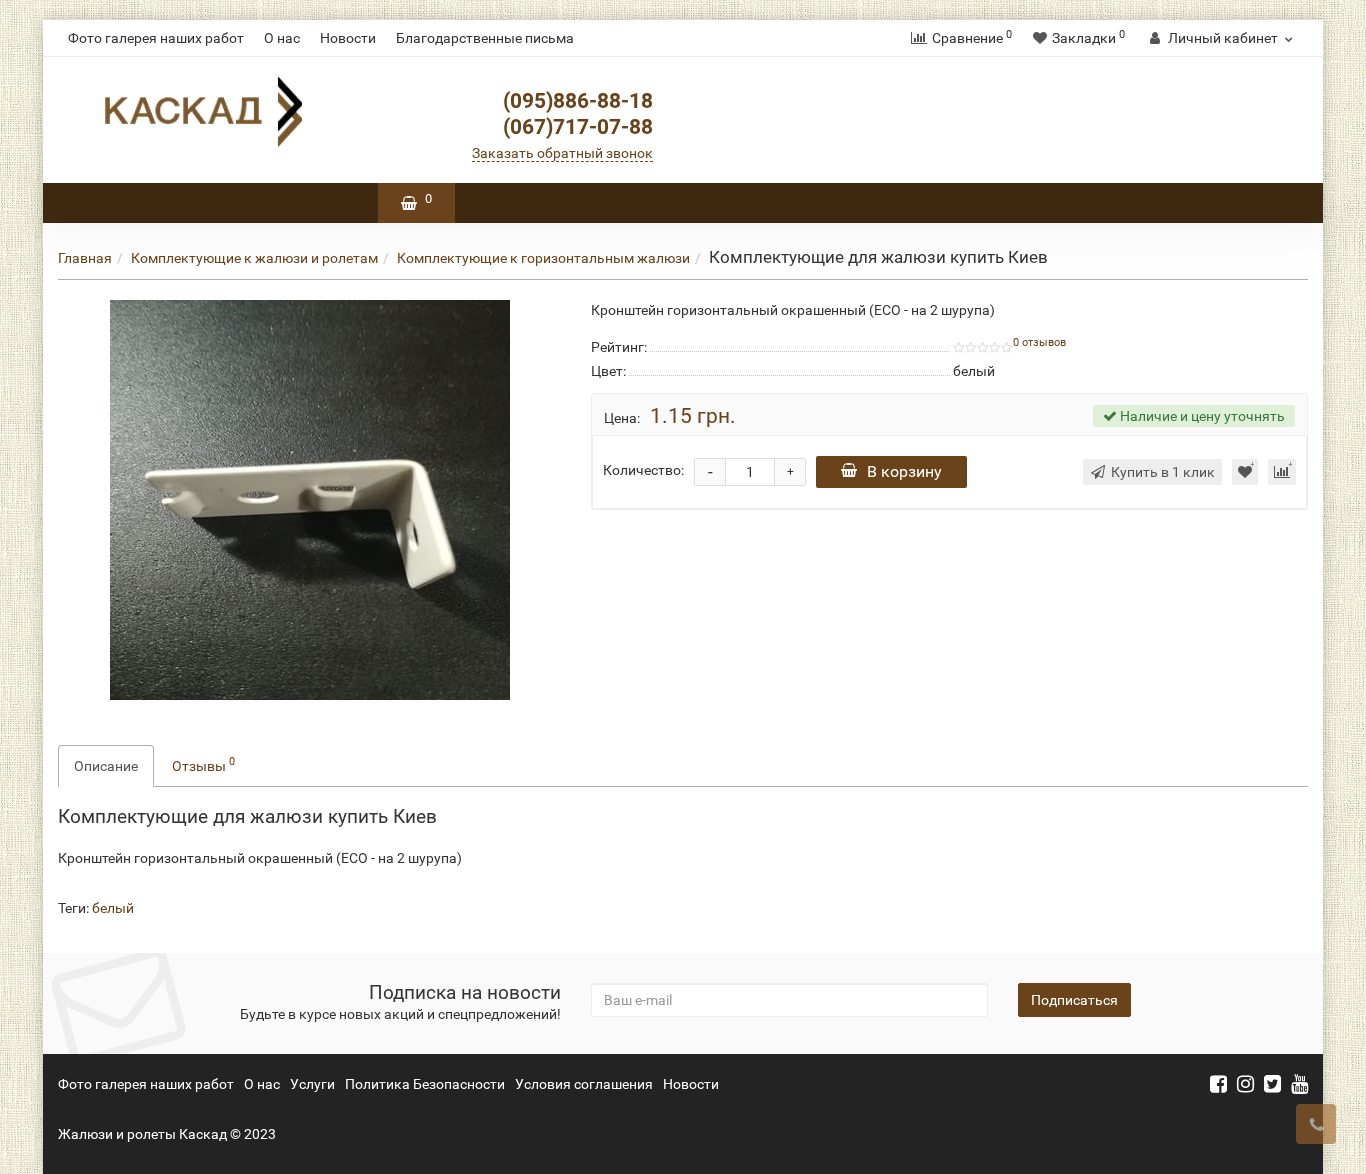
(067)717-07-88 (578, 127)
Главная (85, 258)
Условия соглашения (584, 1084)
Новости (348, 38)
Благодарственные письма (485, 38)
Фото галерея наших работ (156, 38)
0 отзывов (1039, 342)
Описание (106, 766)
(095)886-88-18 (578, 101)
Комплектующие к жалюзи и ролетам (254, 258)
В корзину (904, 471)
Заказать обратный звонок (562, 153)
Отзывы (203, 764)
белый (113, 908)
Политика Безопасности (425, 1084)
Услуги (312, 1084)
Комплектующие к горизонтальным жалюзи (543, 258)
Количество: (643, 470)
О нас (282, 38)
